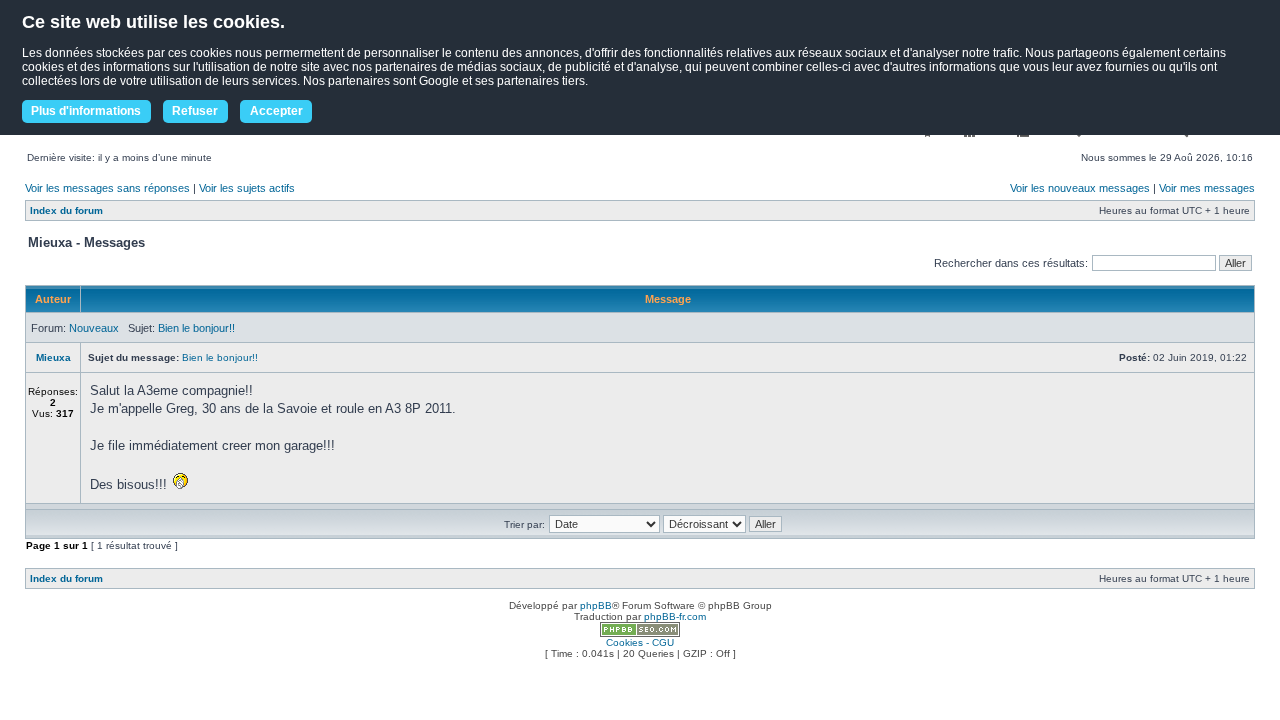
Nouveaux (94, 328)
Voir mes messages (1207, 188)
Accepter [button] (276, 111)
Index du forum (66, 210)
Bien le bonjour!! (196, 328)
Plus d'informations (86, 111)
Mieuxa (53, 357)
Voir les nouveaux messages (1080, 188)
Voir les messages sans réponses (107, 188)
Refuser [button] (195, 111)
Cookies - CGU (640, 642)
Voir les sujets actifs (247, 188)
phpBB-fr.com (675, 616)
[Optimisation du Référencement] (640, 633)
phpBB (596, 605)
